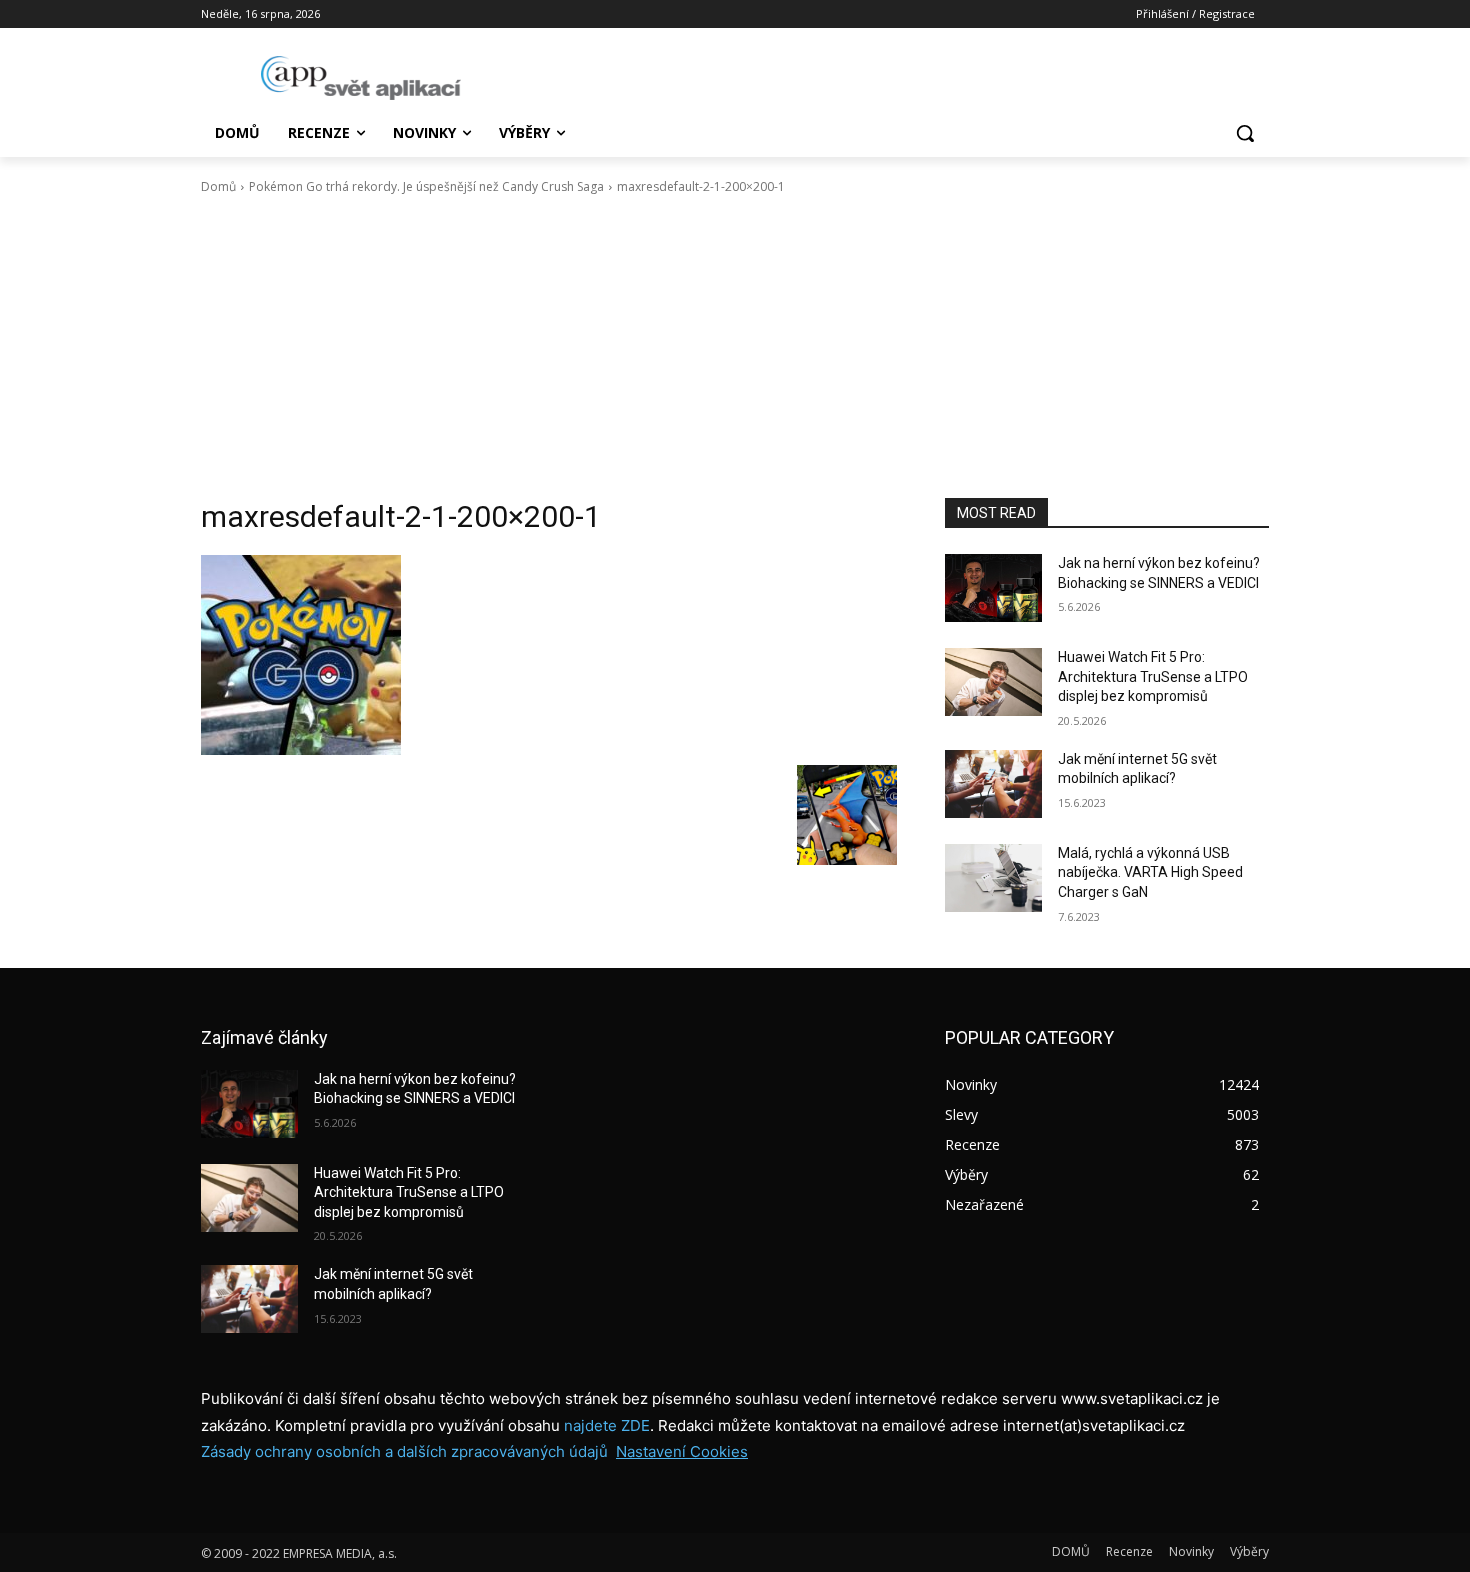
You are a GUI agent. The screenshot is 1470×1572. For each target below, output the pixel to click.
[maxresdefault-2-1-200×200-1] (549, 655)
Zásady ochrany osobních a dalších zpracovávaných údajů (404, 1451)
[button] (1245, 133)
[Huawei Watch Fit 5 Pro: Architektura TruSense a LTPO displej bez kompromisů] (993, 682)
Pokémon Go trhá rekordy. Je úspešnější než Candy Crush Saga (426, 186)
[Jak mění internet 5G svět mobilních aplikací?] (993, 784)
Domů (218, 186)
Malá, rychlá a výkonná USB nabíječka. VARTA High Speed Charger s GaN (1150, 872)
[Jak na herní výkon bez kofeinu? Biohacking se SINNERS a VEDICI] (993, 588)
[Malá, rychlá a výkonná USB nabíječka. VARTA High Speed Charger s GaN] (993, 878)
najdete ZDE (607, 1425)
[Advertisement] (735, 347)
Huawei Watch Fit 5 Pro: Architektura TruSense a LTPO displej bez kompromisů (1153, 676)
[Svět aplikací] (361, 78)
